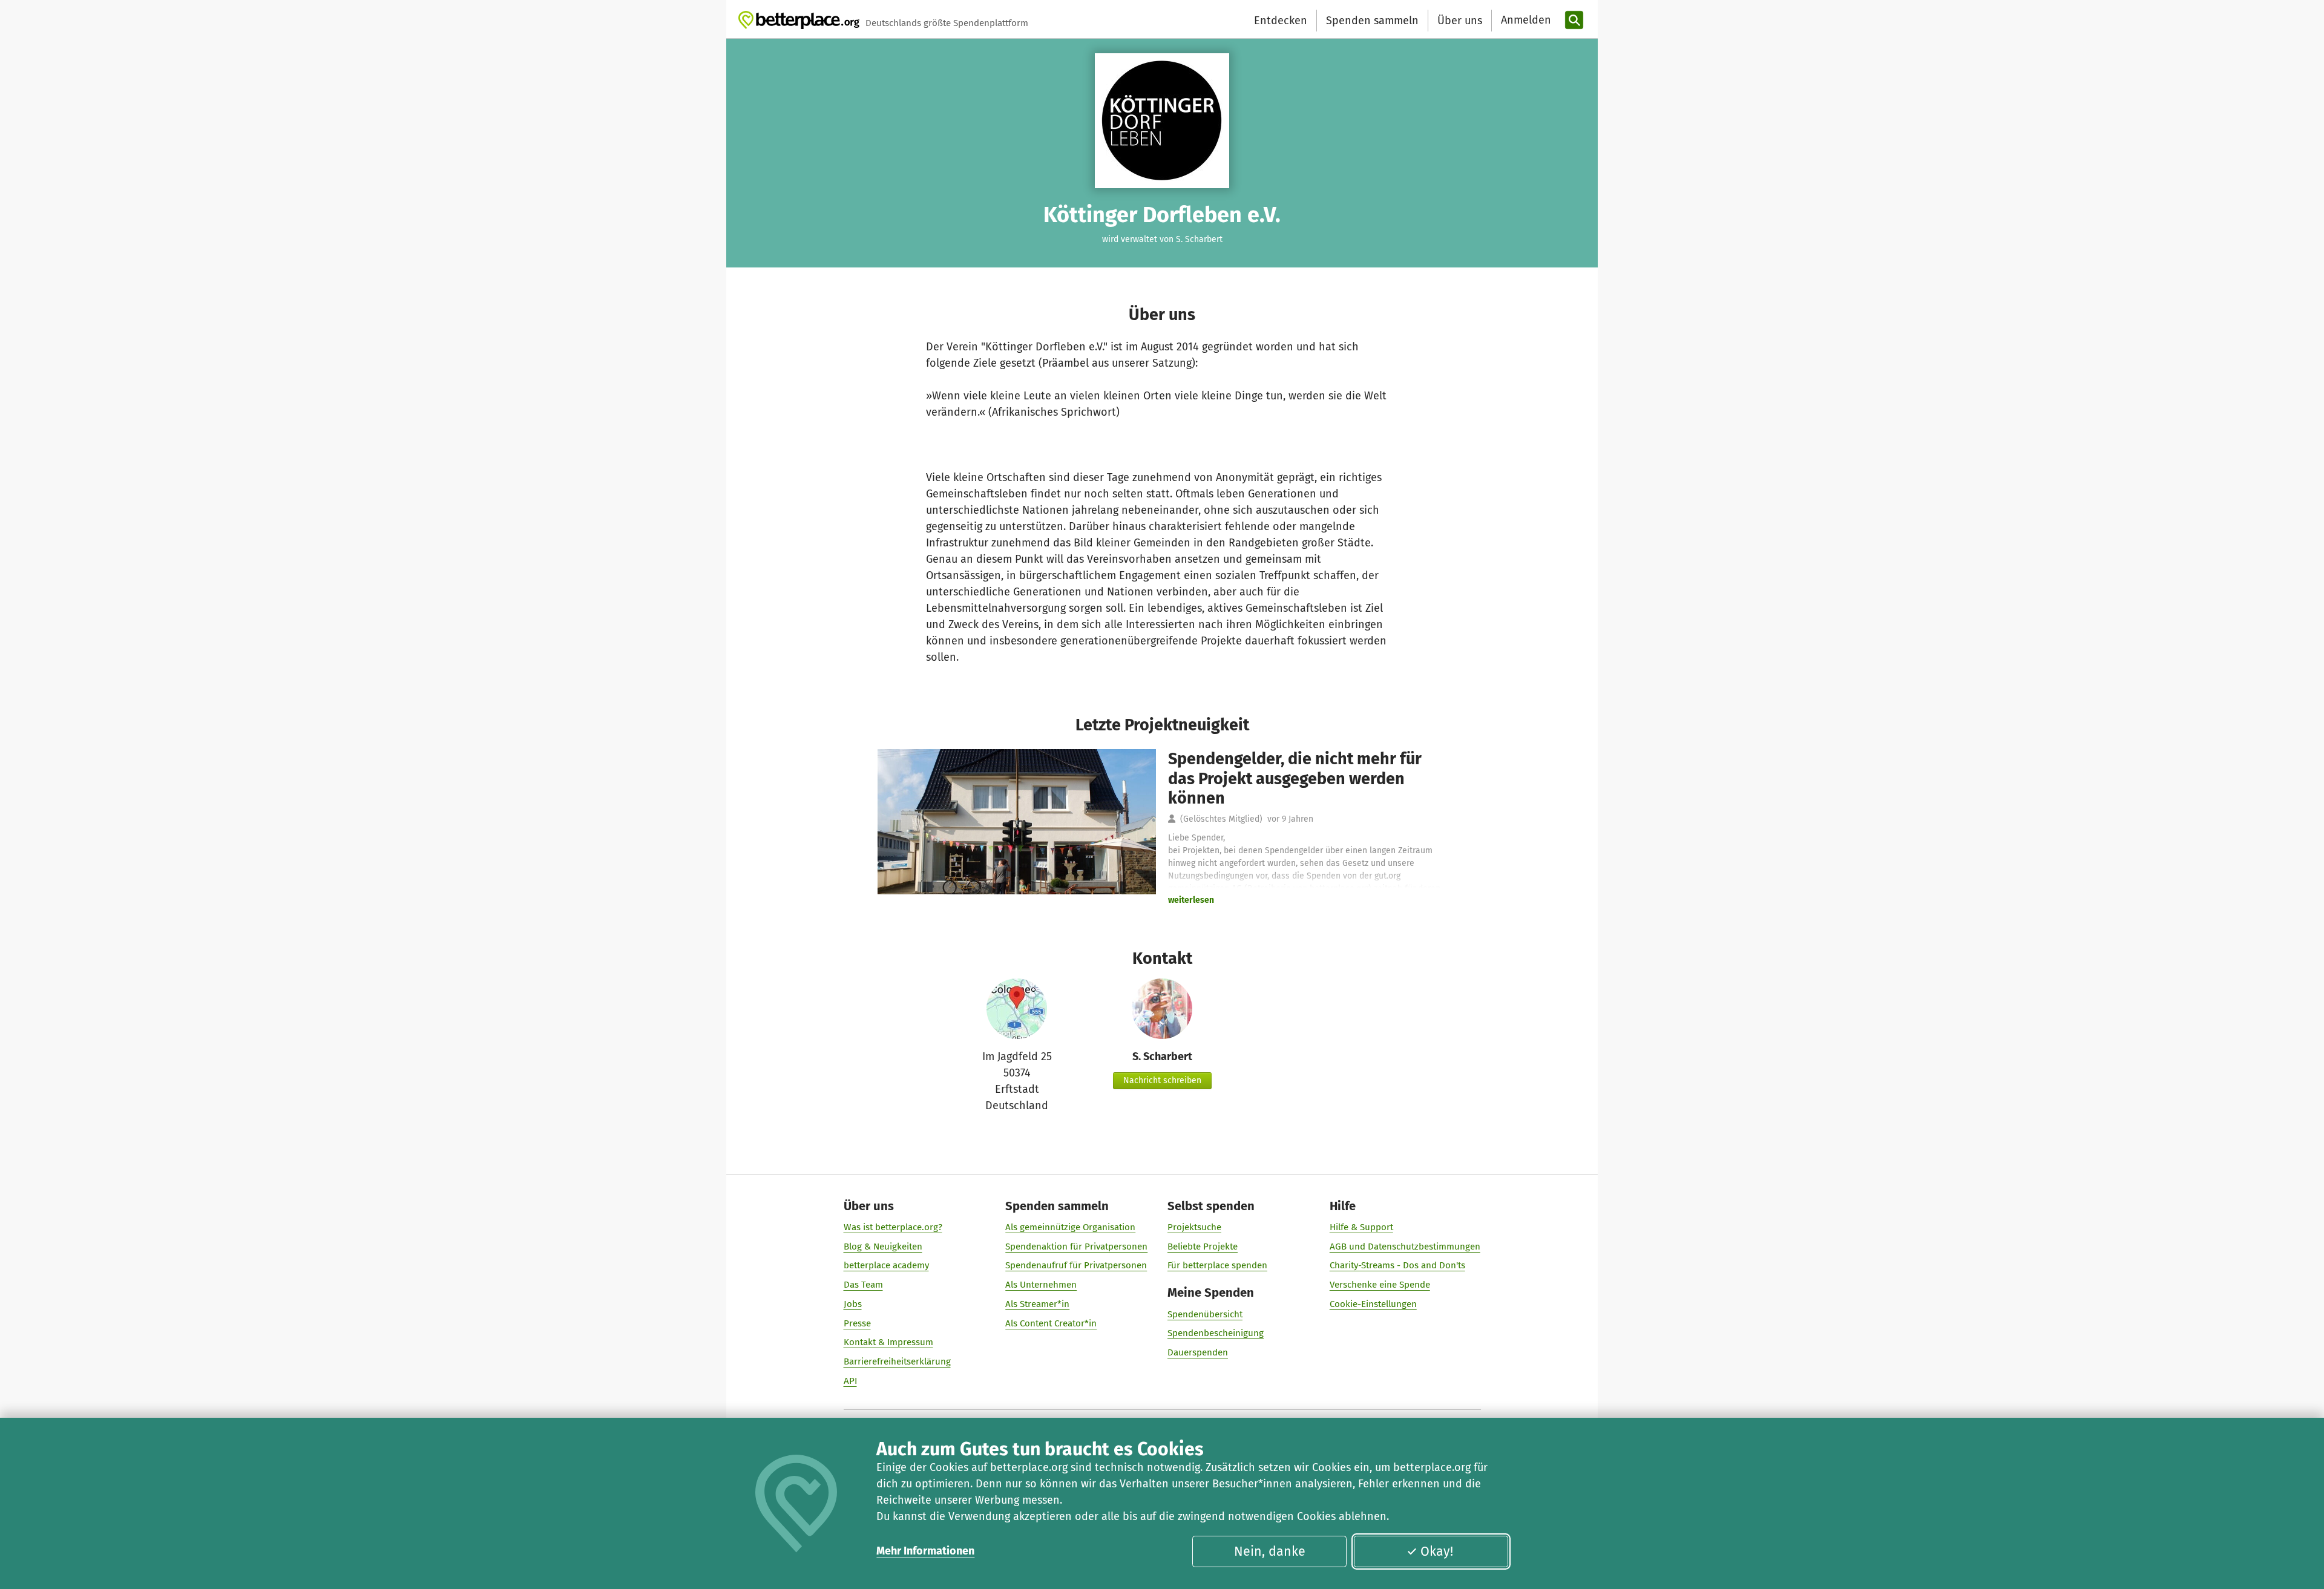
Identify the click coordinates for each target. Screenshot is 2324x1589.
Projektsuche (1194, 1227)
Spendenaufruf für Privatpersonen (1076, 1265)
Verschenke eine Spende (1380, 1285)
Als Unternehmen (1041, 1285)
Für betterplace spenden (1217, 1265)
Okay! (1437, 1551)
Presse (857, 1323)
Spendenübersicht (1205, 1314)
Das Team (863, 1285)
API (850, 1381)
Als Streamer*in (1037, 1304)
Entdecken (1281, 21)
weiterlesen (1191, 900)
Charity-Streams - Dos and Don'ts (1397, 1265)
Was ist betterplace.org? (893, 1227)
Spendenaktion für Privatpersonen (1076, 1247)
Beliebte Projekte (1203, 1247)
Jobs (853, 1304)
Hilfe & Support (1361, 1227)
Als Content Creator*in (1051, 1323)
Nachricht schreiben (1162, 1080)
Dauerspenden (1198, 1352)
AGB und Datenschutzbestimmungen (1405, 1247)
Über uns (1460, 21)
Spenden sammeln (1372, 21)
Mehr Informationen (925, 1551)
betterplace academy (886, 1265)
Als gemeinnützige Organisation (1070, 1227)
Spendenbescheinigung (1216, 1333)
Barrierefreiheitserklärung (897, 1361)
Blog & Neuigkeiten (883, 1247)
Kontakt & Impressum (888, 1342)
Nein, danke (1270, 1551)
